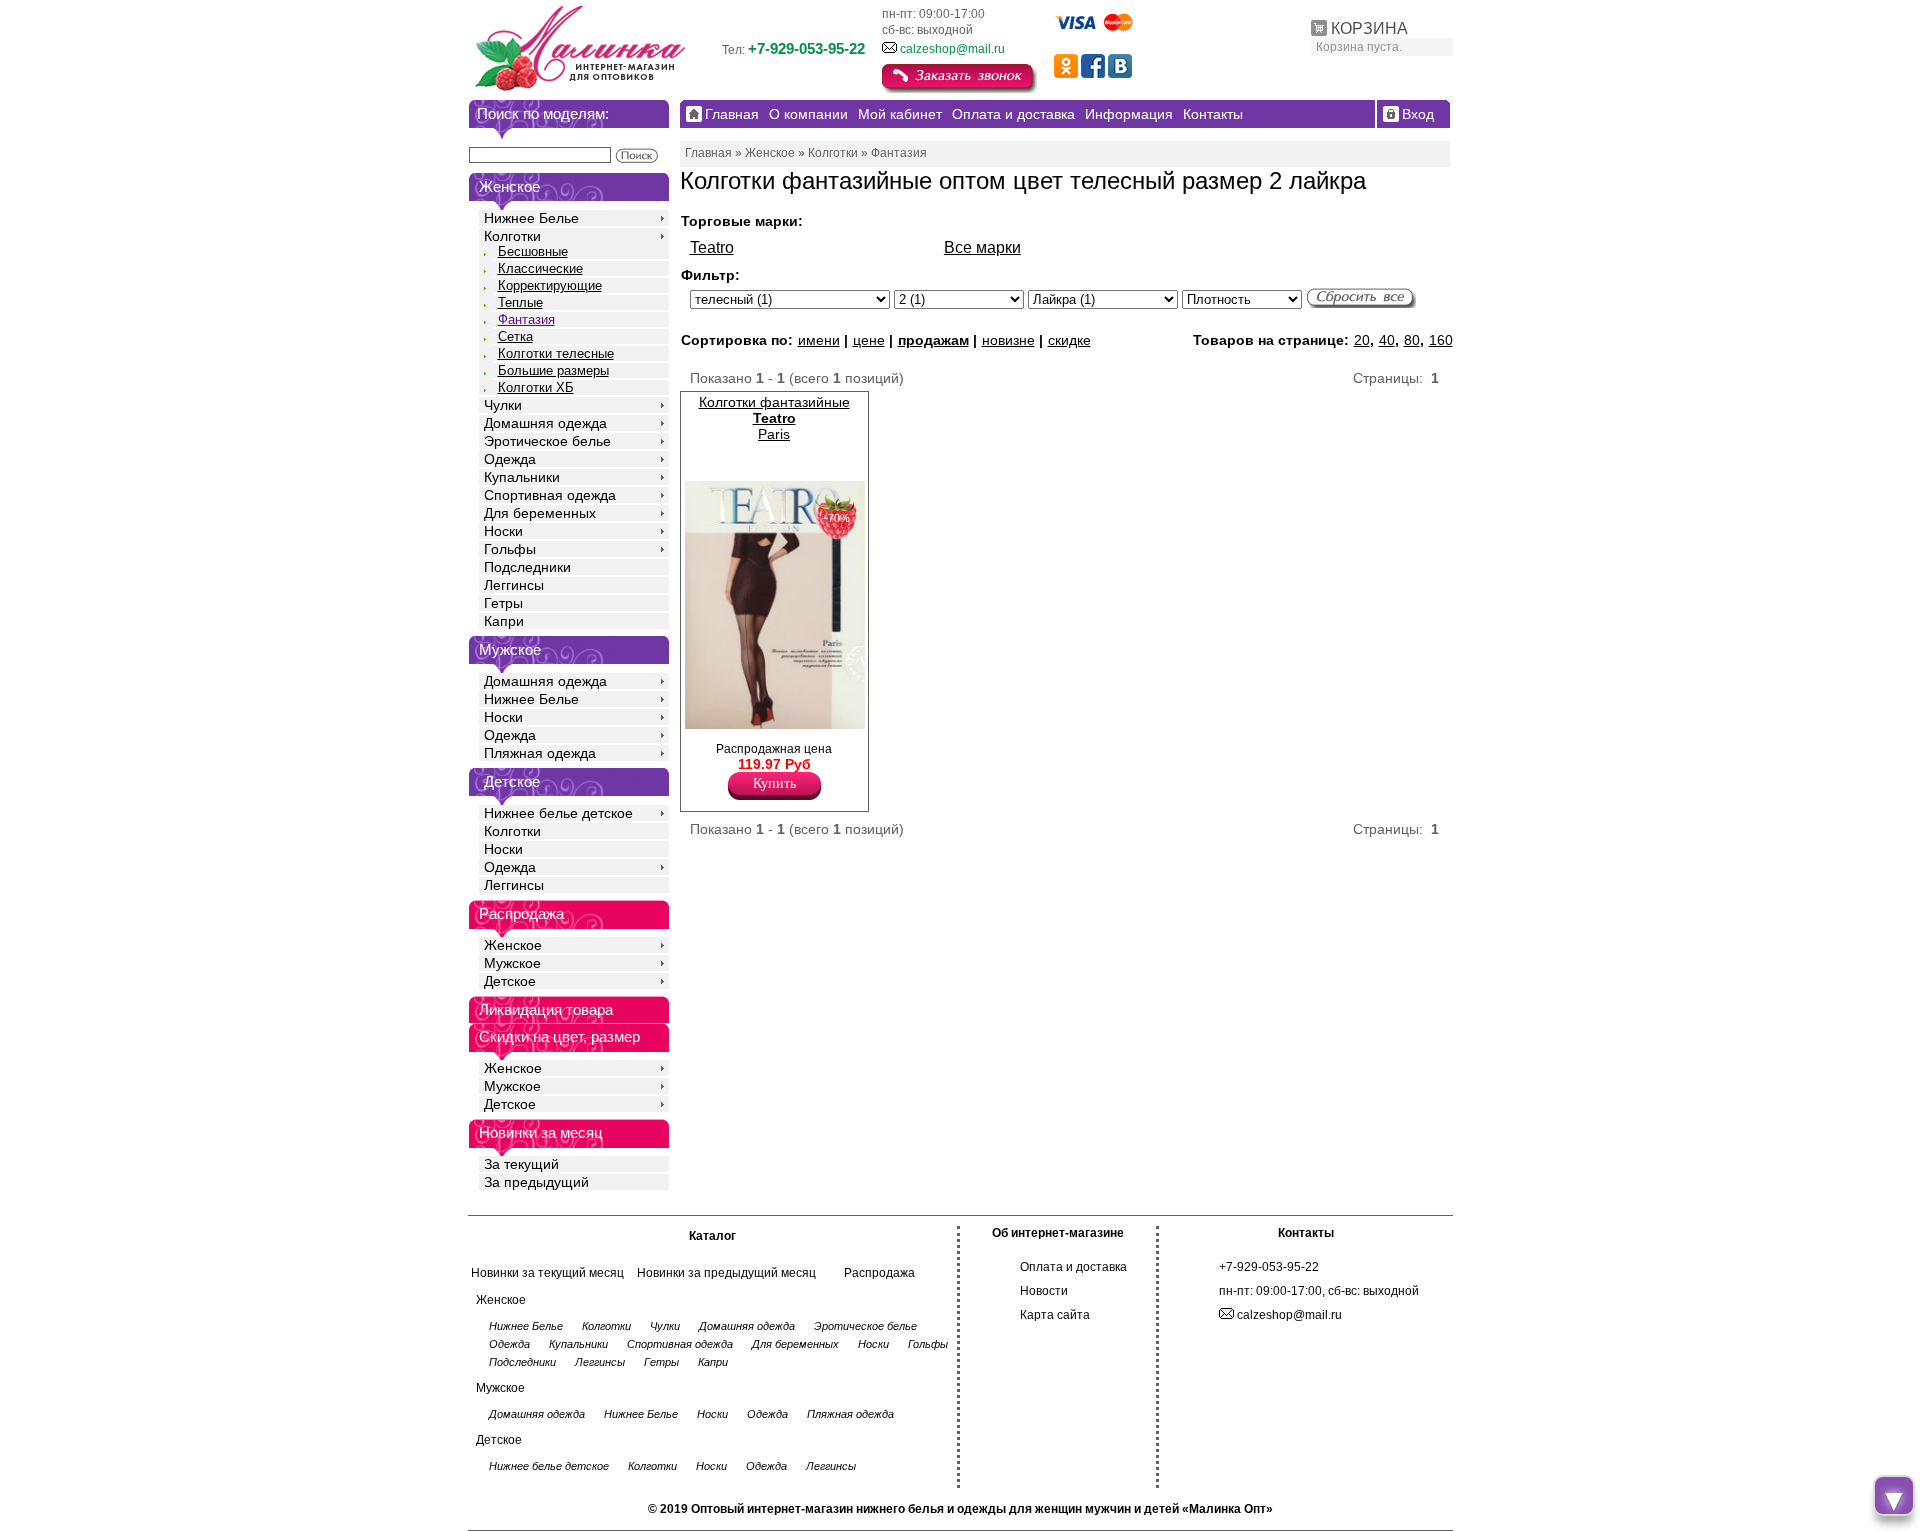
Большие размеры (553, 370)
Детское (512, 781)
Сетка (515, 336)
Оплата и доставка (1073, 1267)
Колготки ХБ (536, 387)
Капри (504, 621)
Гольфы (510, 549)
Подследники (527, 567)
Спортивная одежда (550, 495)
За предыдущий (536, 1182)
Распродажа (879, 1273)
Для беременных (540, 513)
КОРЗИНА (1369, 28)
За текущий (521, 1164)
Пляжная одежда (540, 753)
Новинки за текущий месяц (547, 1273)
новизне (1008, 340)
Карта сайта (1055, 1315)
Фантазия (526, 319)
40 (1387, 340)
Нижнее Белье (531, 218)
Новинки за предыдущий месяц (726, 1273)
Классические (540, 268)
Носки (503, 531)
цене (869, 340)
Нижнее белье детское (558, 813)
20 (1362, 340)
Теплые (520, 302)
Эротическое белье (547, 441)
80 (1412, 340)
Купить (774, 783)
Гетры (503, 603)
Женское (513, 945)
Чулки (503, 405)
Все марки (982, 247)
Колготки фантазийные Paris (774, 418)
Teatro (712, 247)
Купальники (522, 477)
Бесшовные (533, 251)
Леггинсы (514, 585)
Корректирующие (550, 285)
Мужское (512, 963)
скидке (1069, 340)
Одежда (510, 459)
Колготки (512, 236)
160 (1441, 340)
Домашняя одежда (545, 423)
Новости (1044, 1291)
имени (819, 340)
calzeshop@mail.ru (952, 49)
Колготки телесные (556, 353)
